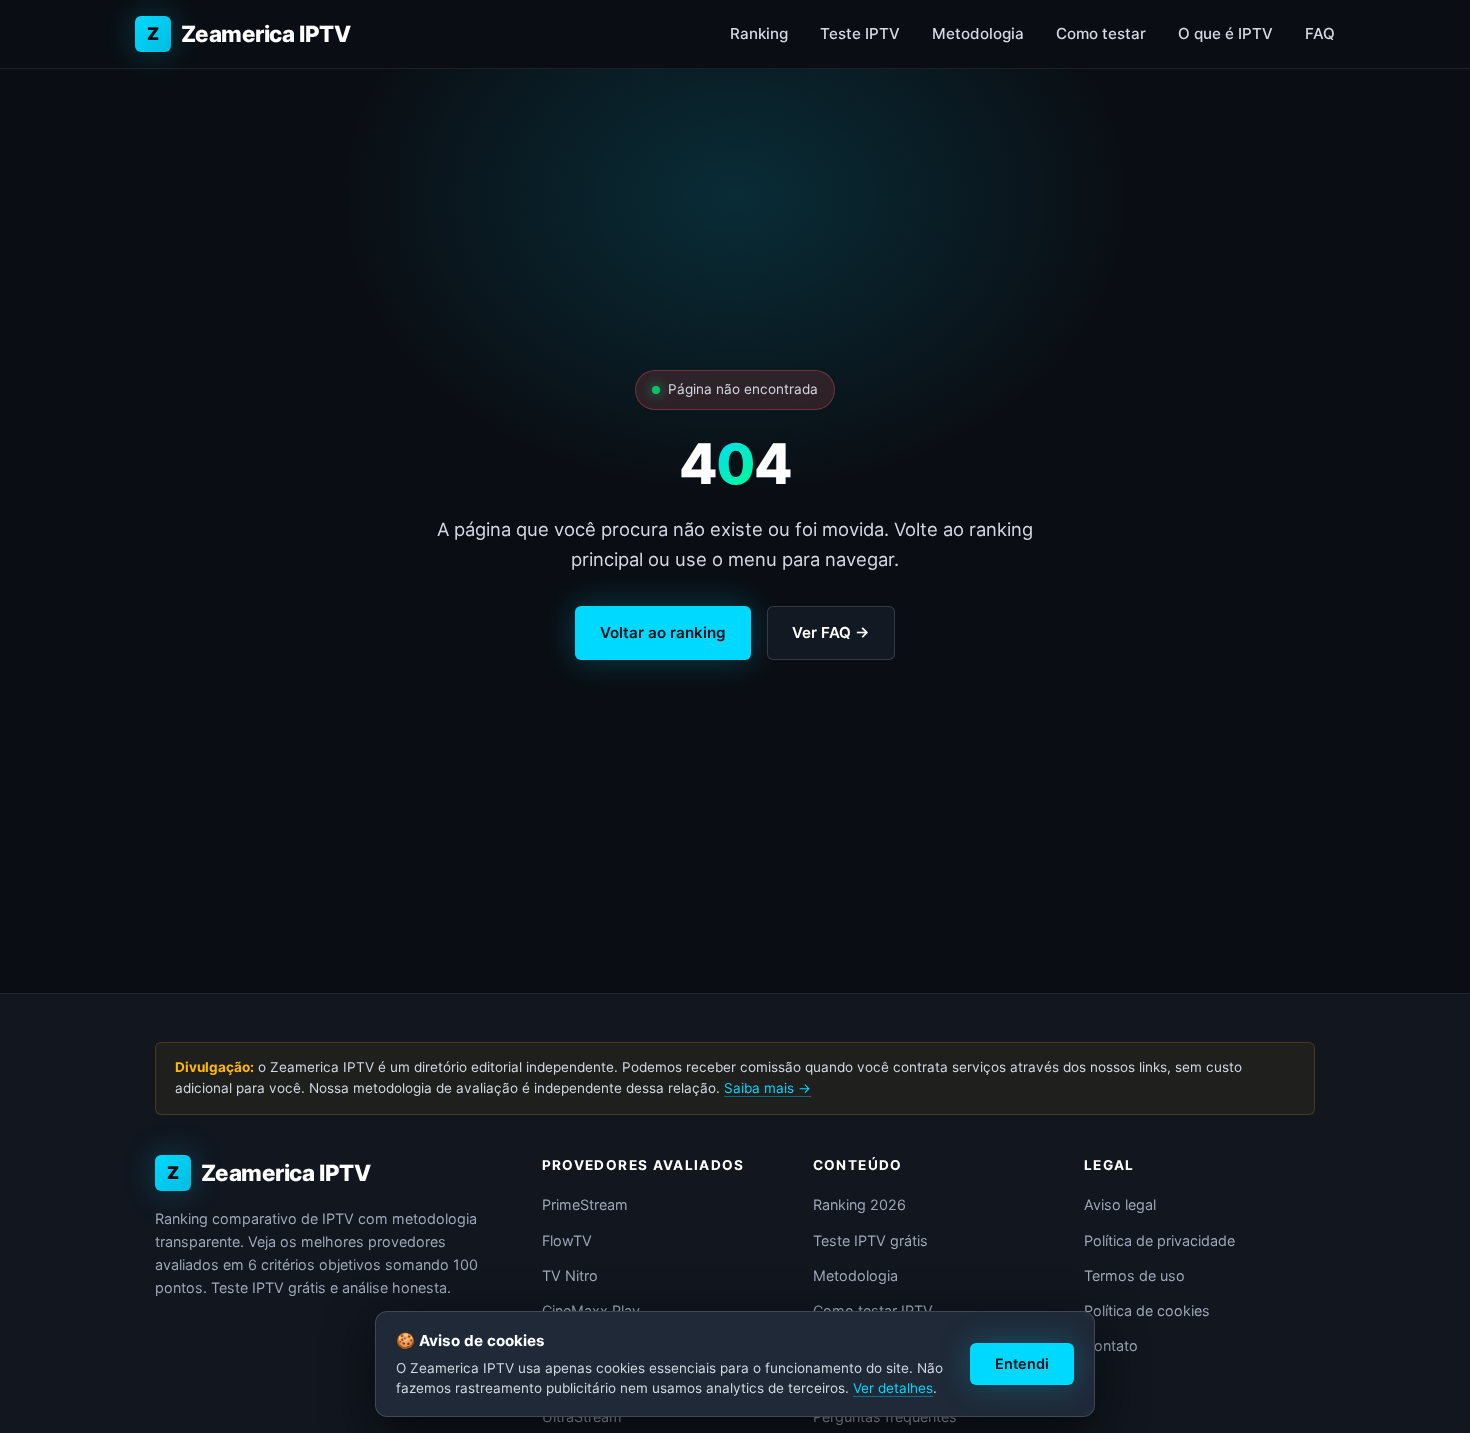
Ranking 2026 (859, 1204)
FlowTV (567, 1240)
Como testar (1101, 33)
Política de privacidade (1159, 1240)
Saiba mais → (767, 1088)
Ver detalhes (893, 1388)
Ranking (759, 33)
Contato (1111, 1345)
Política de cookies (1147, 1310)
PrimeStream (585, 1204)
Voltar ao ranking (663, 632)
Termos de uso (1134, 1275)
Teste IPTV (860, 33)
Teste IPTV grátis (870, 1240)
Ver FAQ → (831, 632)
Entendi (1022, 1363)
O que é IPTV (1225, 33)
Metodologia (978, 33)
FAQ (1320, 33)
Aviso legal (1120, 1204)
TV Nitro (570, 1275)
